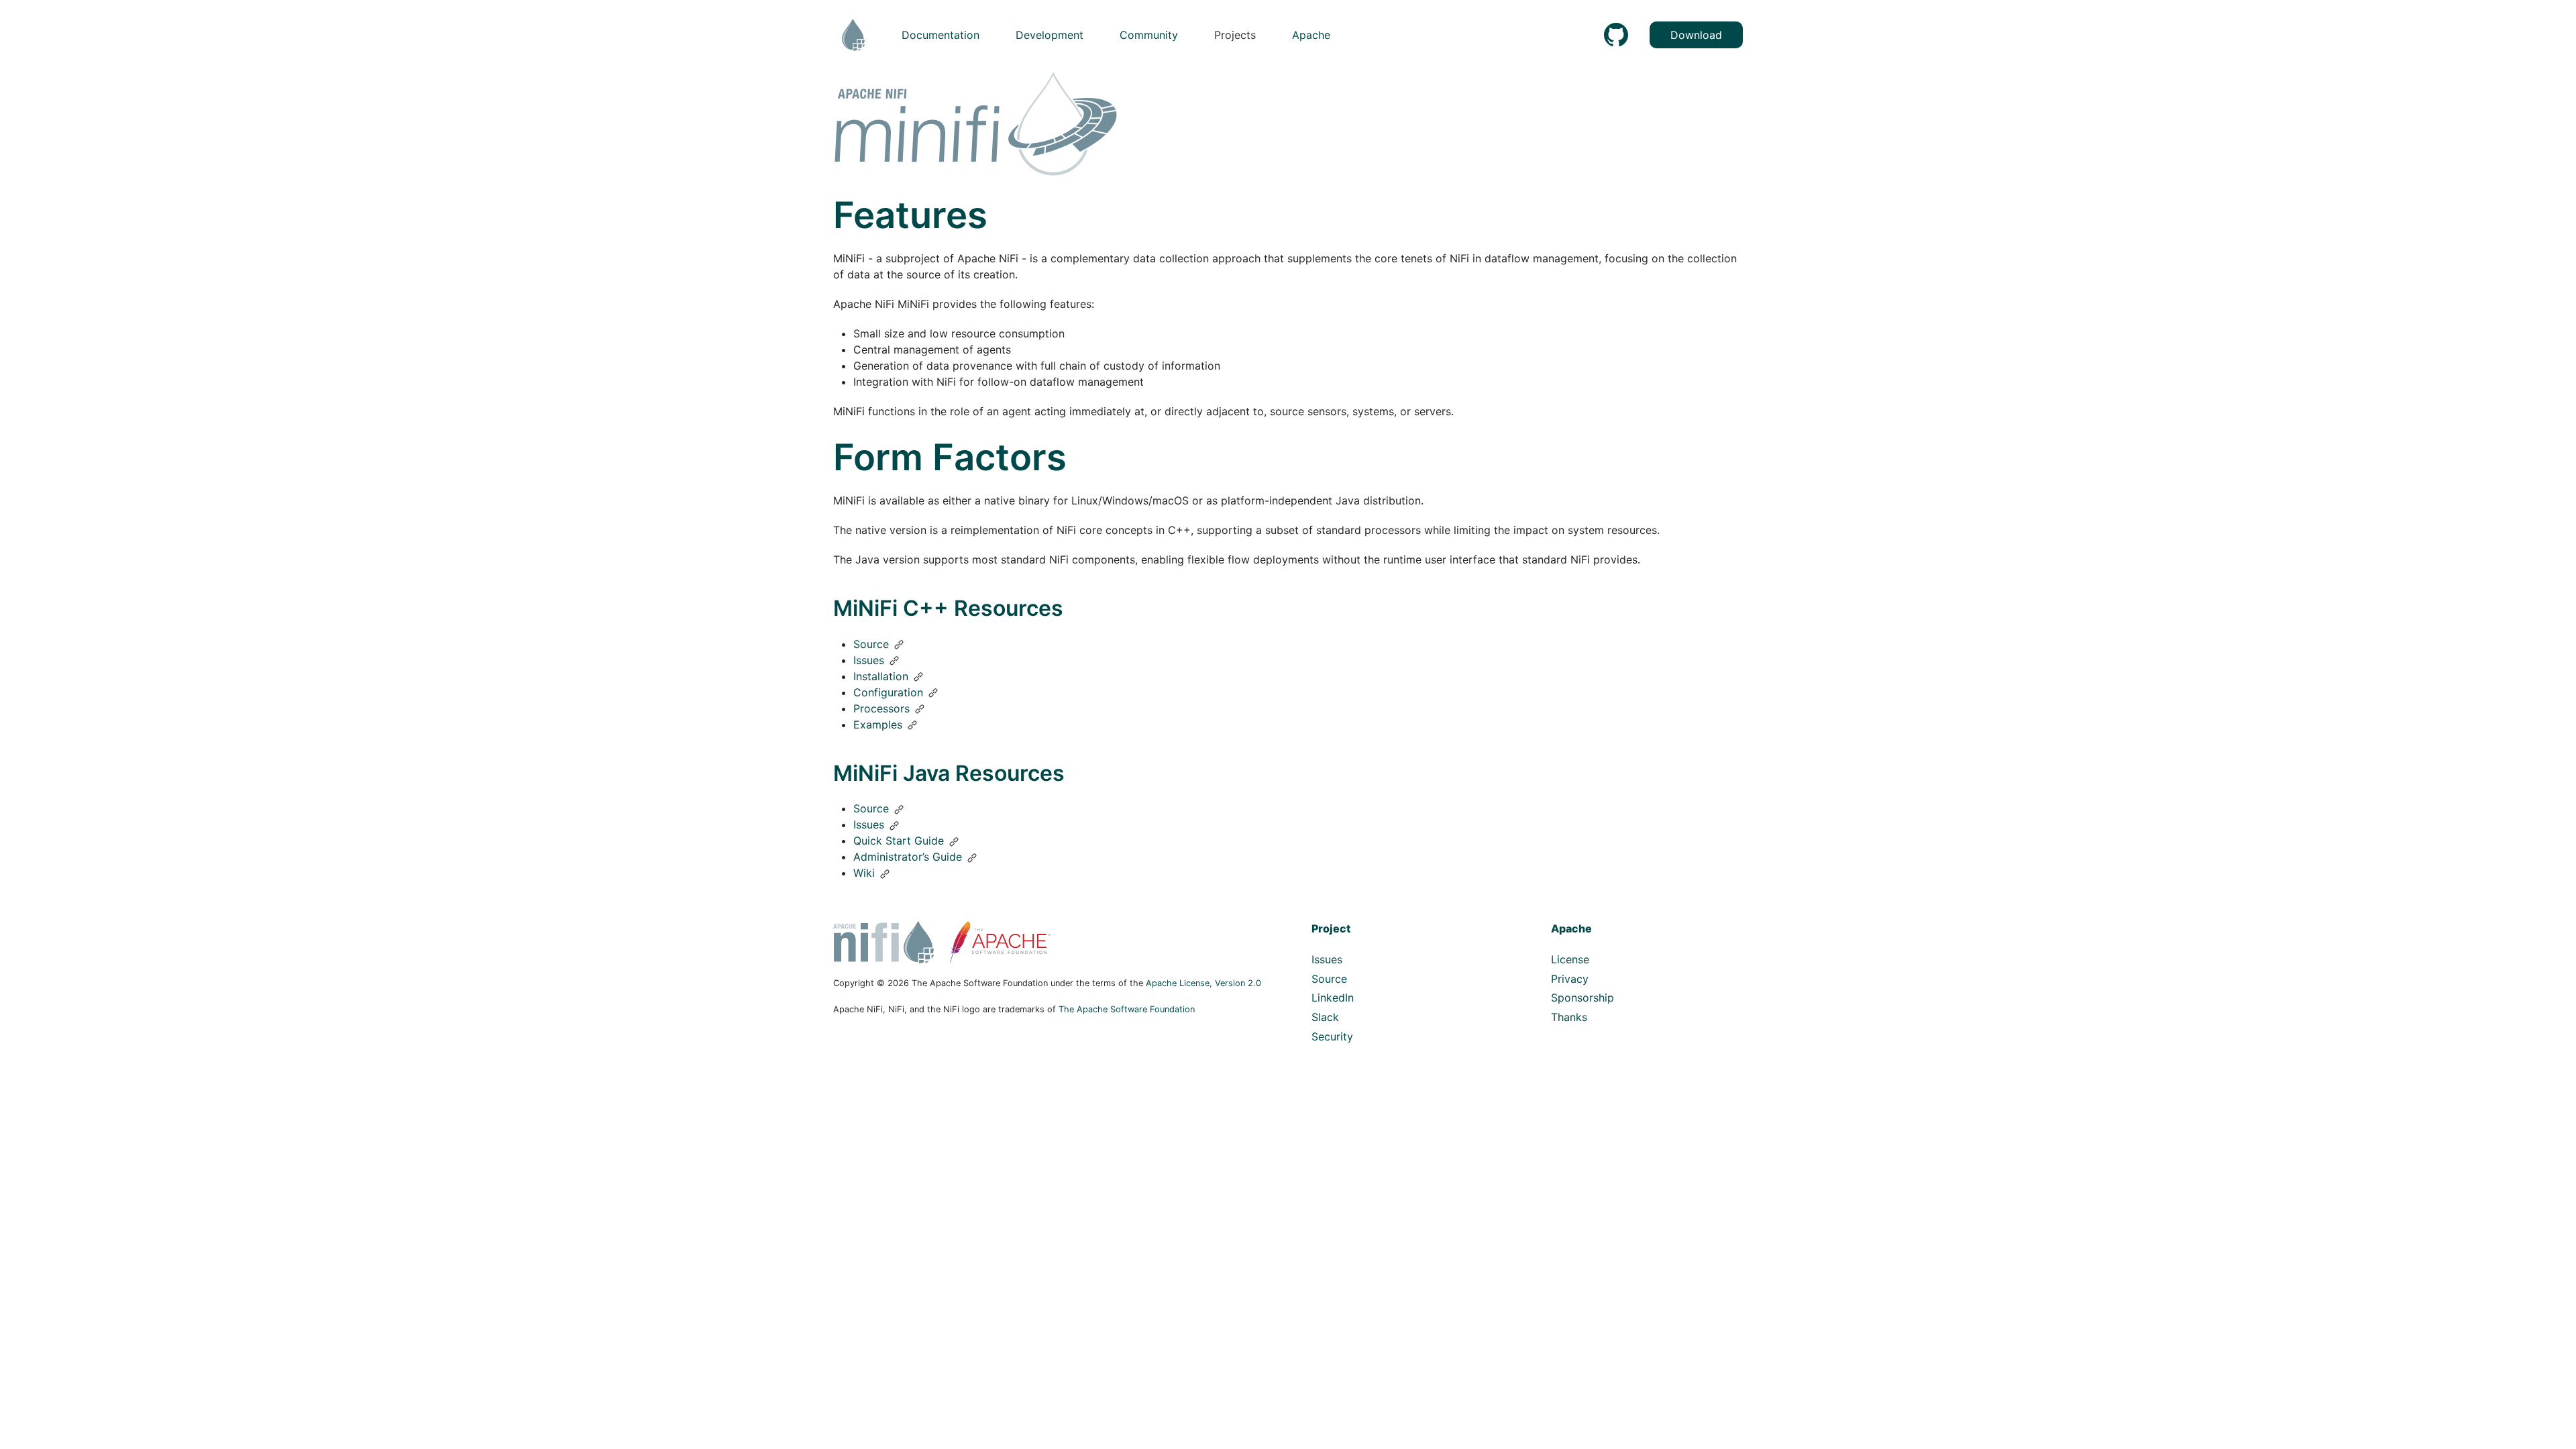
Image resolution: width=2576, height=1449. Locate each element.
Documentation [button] (941, 35)
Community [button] (1149, 35)
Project (1331, 928)
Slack (1325, 1017)
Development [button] (1050, 35)
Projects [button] (1235, 35)
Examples (878, 724)
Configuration (888, 692)
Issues (869, 660)
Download (1696, 35)
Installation (881, 676)
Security (1332, 1036)
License (1570, 959)
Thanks (1569, 1017)
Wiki (864, 873)
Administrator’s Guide (908, 857)
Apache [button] (1311, 35)
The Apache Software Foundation (1127, 1009)
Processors (881, 708)
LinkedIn (1333, 998)
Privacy (1570, 979)
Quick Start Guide (899, 841)
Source (871, 644)
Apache (1571, 928)
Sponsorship (1582, 998)
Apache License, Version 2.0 (1203, 983)
